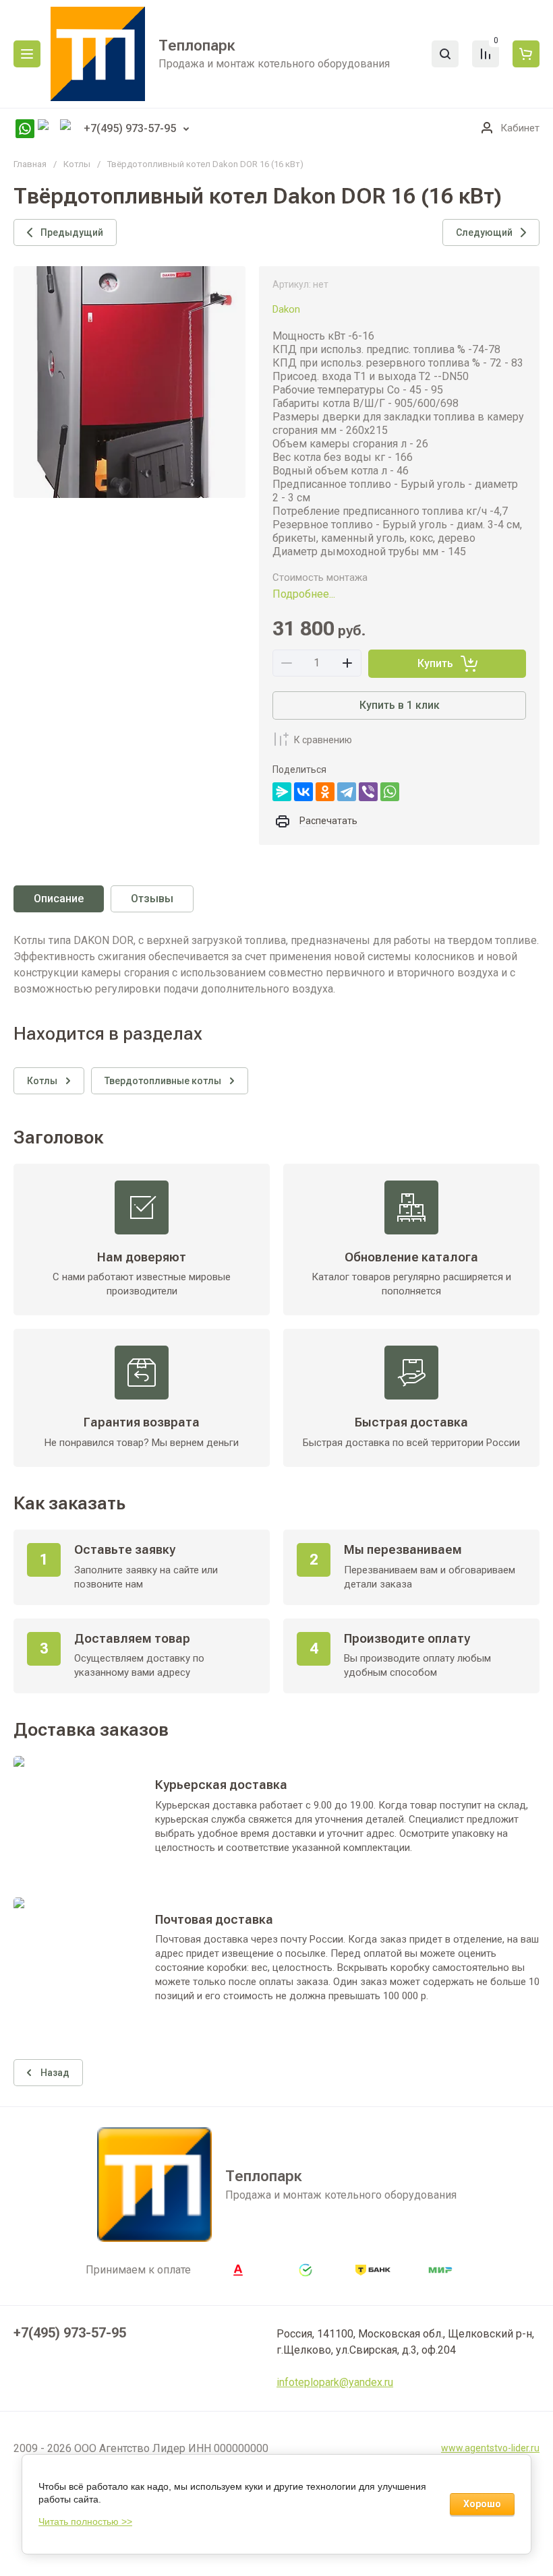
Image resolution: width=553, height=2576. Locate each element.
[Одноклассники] (325, 792)
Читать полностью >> (85, 2521)
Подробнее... (304, 594)
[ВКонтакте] (303, 792)
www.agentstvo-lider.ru (490, 2448)
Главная (30, 164)
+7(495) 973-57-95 (130, 128)
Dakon (286, 309)
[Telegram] (347, 792)
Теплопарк (197, 45)
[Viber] (368, 792)
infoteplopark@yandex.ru (335, 2382)
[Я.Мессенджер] (282, 792)
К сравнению (323, 740)
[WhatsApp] (390, 792)
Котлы (77, 164)
